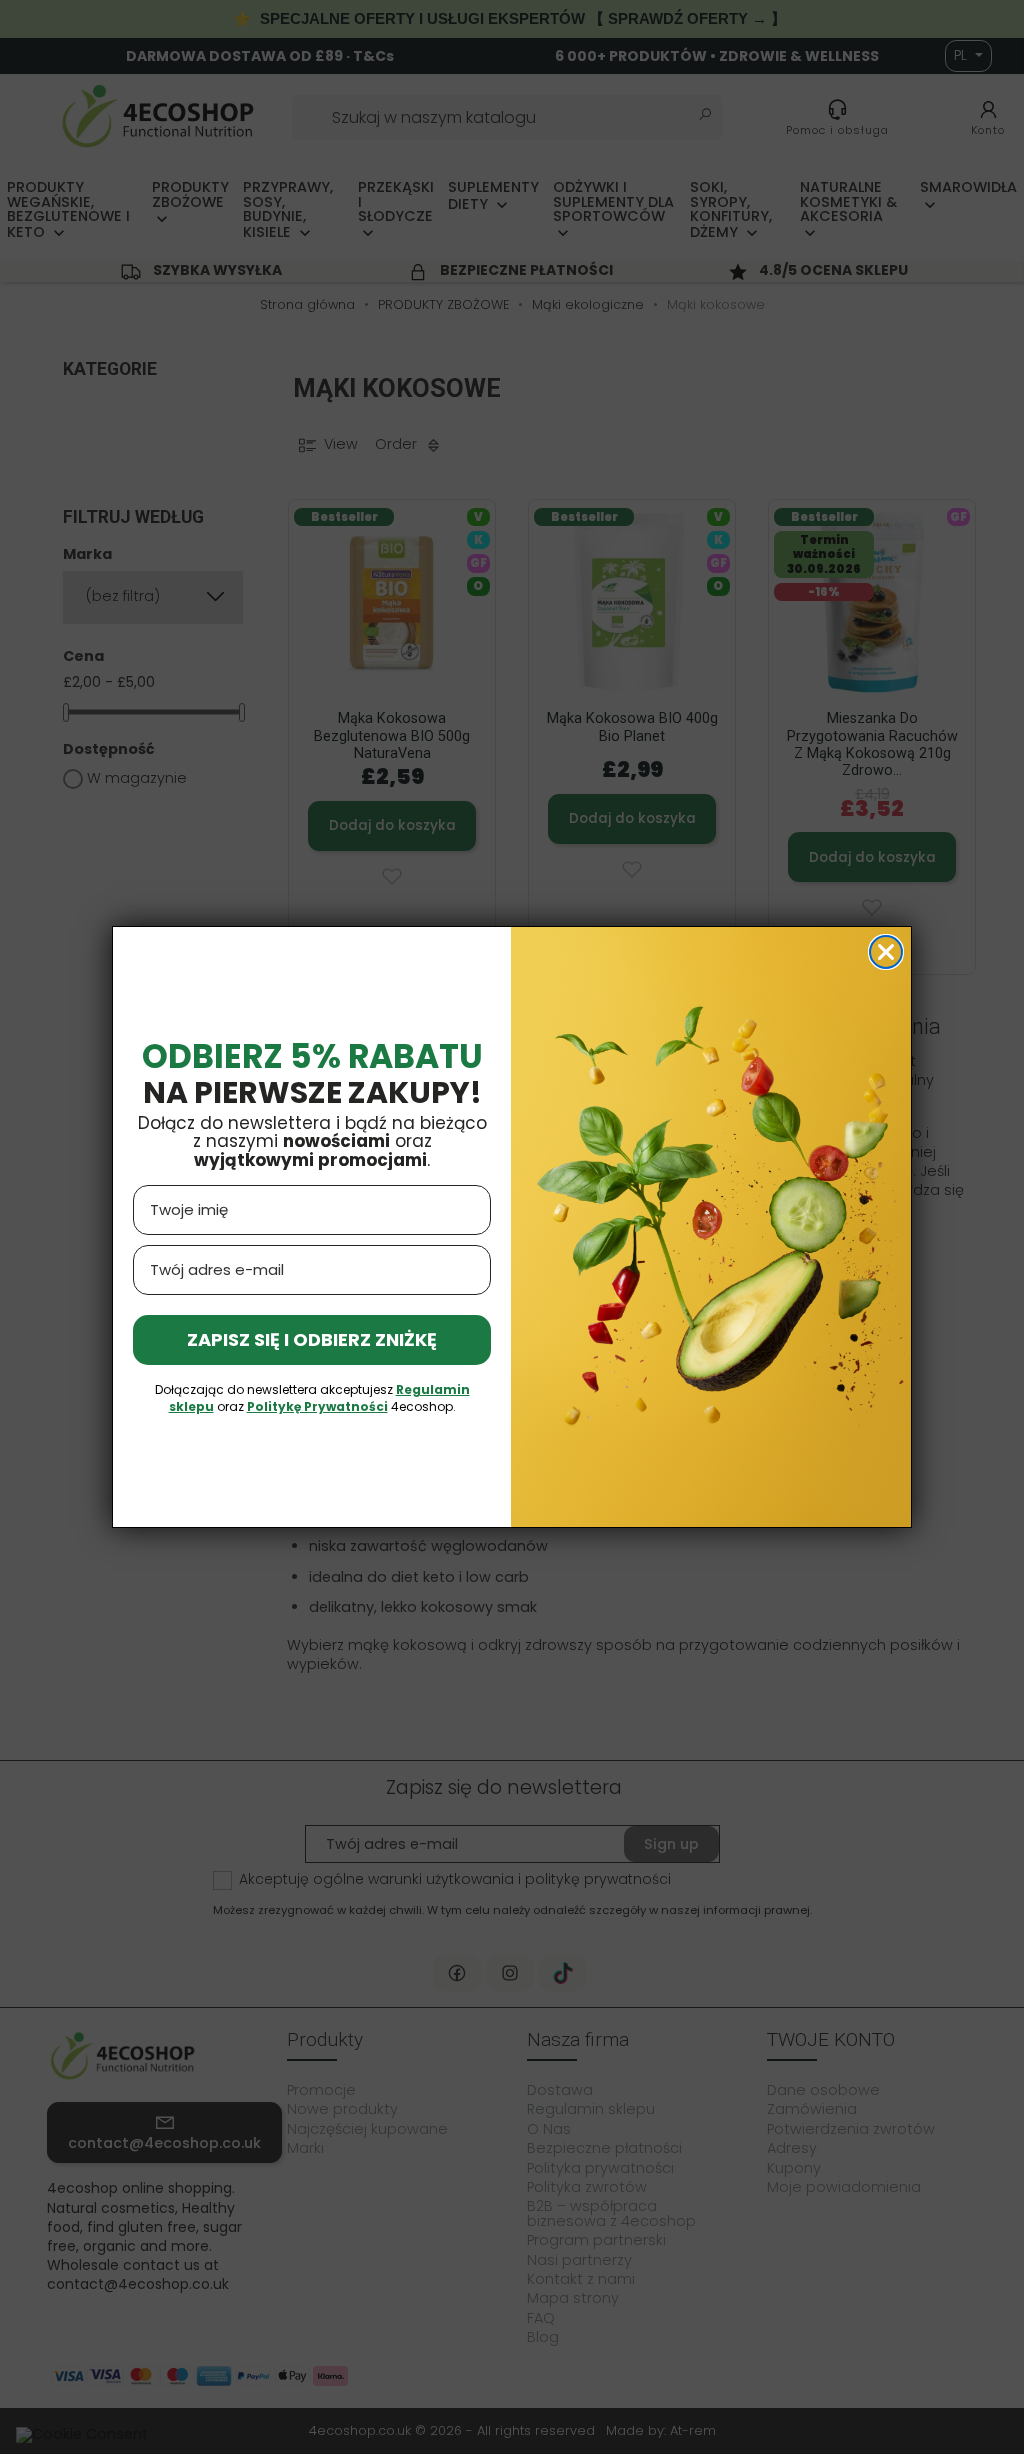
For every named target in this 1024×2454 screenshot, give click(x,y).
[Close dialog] (886, 952)
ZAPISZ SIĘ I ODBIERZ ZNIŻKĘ (312, 1339)
